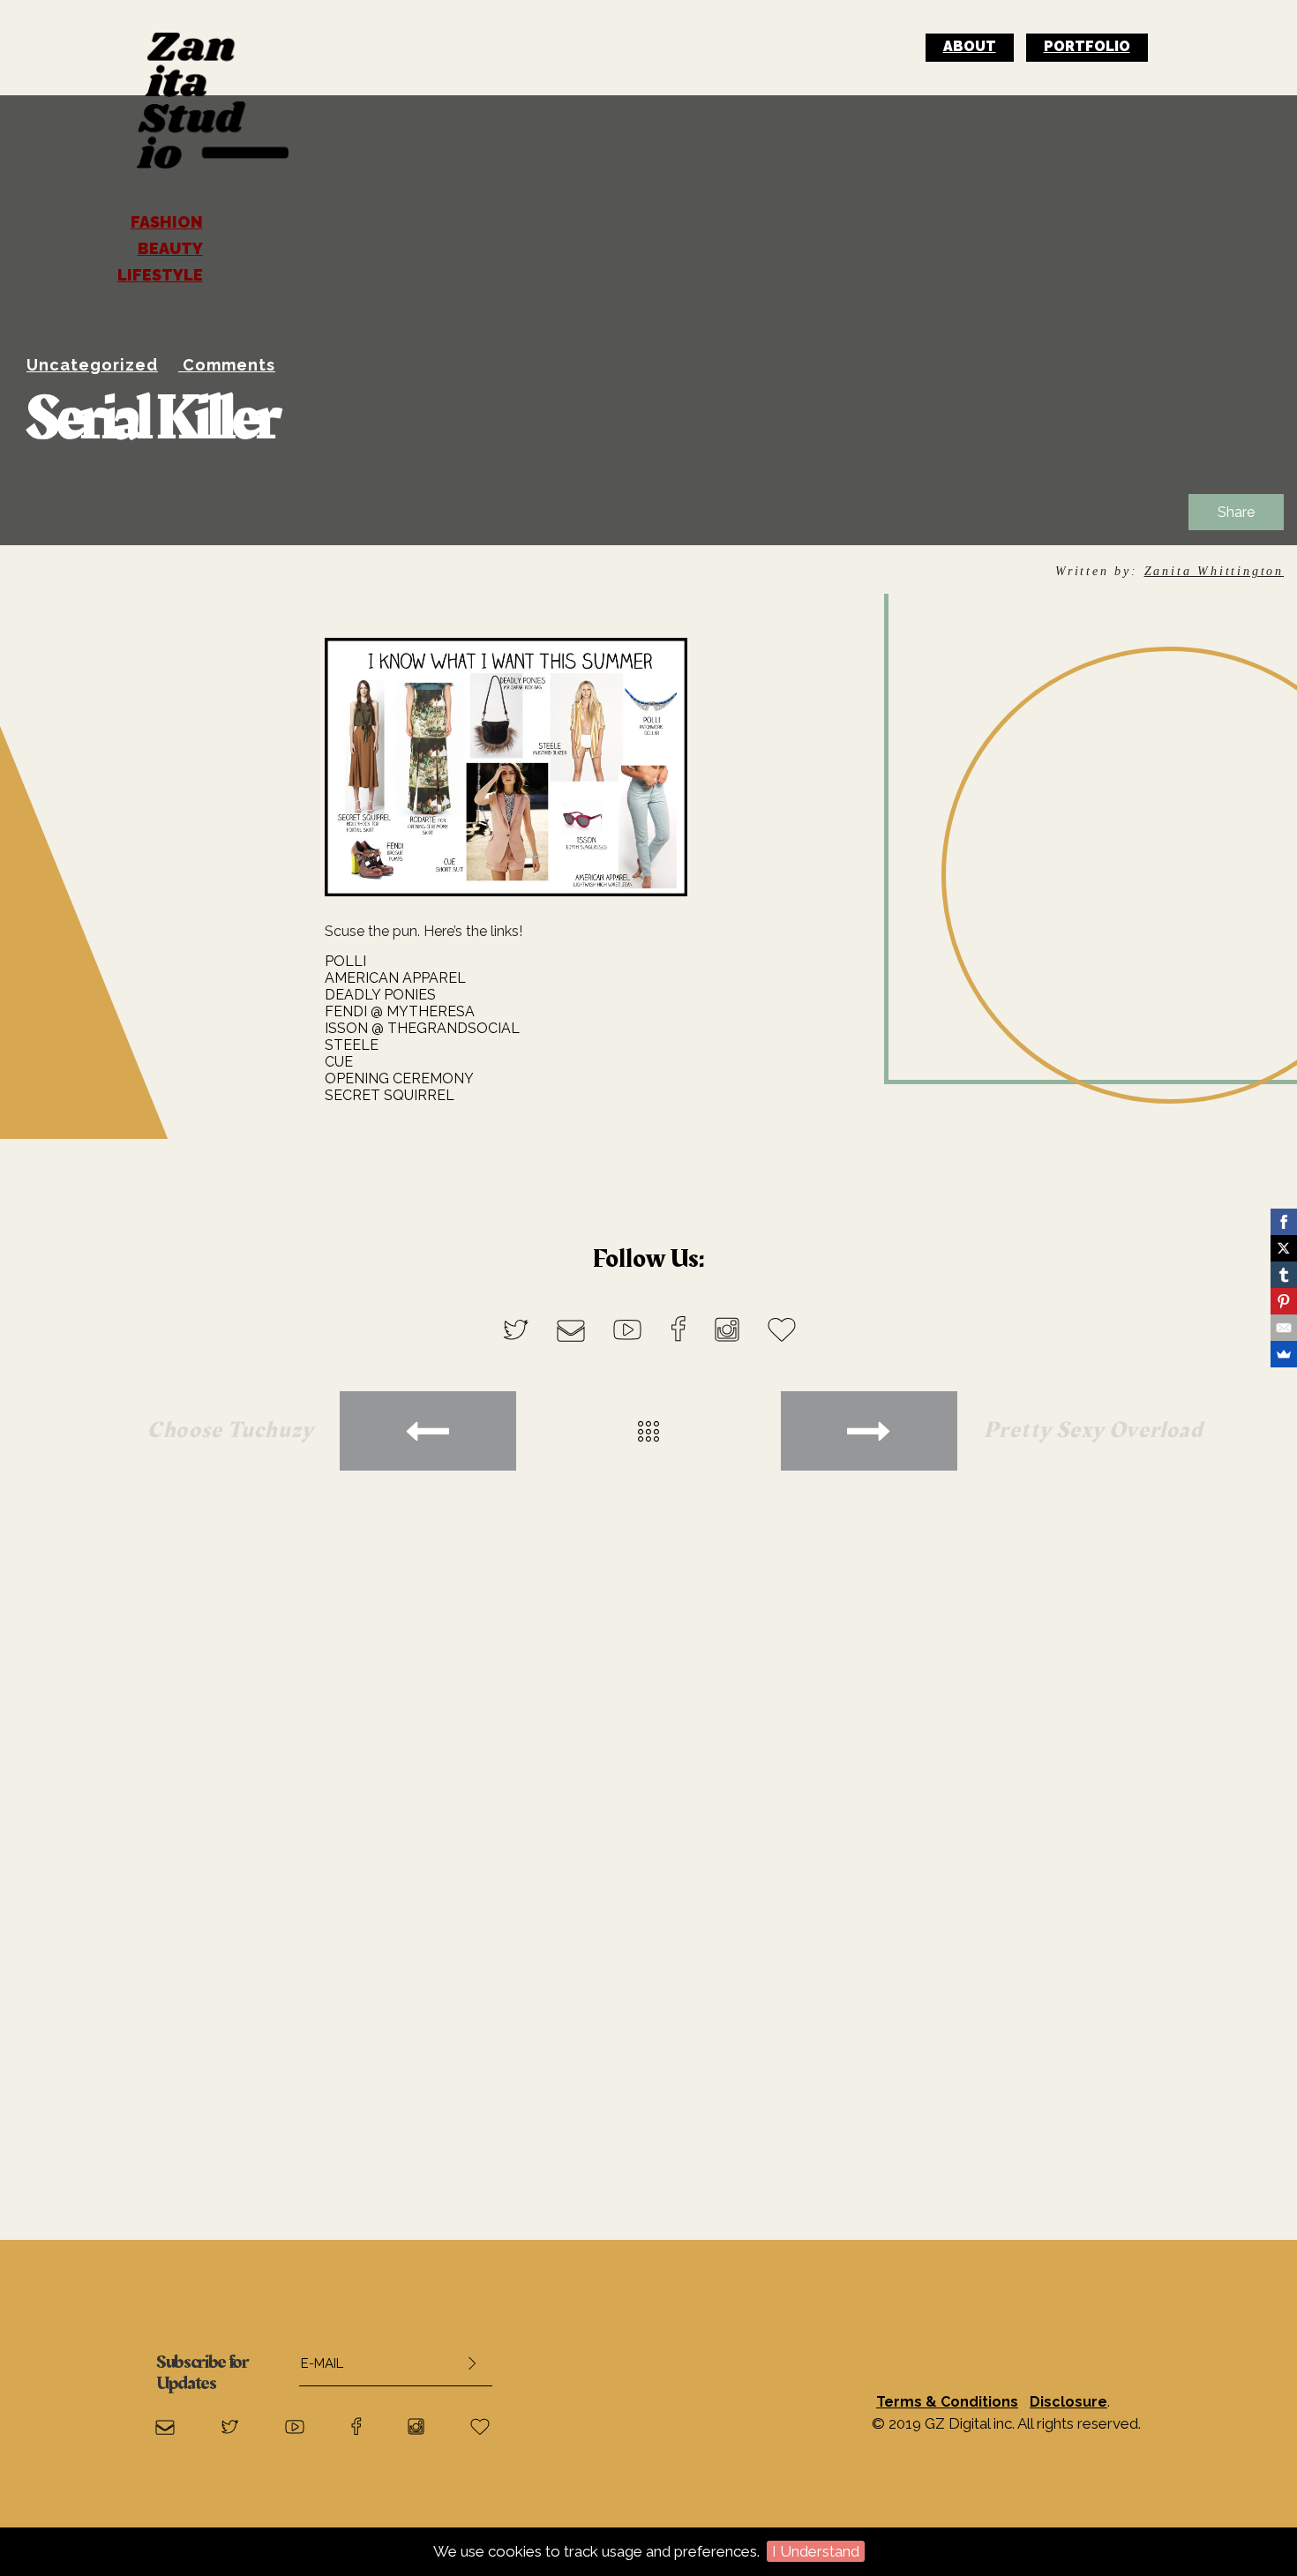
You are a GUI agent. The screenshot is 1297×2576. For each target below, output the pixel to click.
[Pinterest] (1284, 1301)
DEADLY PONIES (380, 995)
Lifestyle (160, 275)
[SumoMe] (1284, 1354)
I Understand (816, 2551)
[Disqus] (649, 1801)
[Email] (1284, 1328)
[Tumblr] (1284, 1275)
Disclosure (1068, 2402)
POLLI (345, 961)
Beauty (170, 249)
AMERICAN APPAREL (395, 978)
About (970, 46)
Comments (229, 365)
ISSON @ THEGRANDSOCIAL (422, 1028)
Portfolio (1087, 46)
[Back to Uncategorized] (649, 1431)
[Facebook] (1284, 1222)
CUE (339, 1062)
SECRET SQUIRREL (390, 1095)
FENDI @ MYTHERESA (400, 1011)
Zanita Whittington (1214, 571)
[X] (1284, 1248)
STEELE (352, 1045)
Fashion (167, 222)
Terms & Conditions (947, 2402)
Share (1236, 512)
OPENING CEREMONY (399, 1078)
